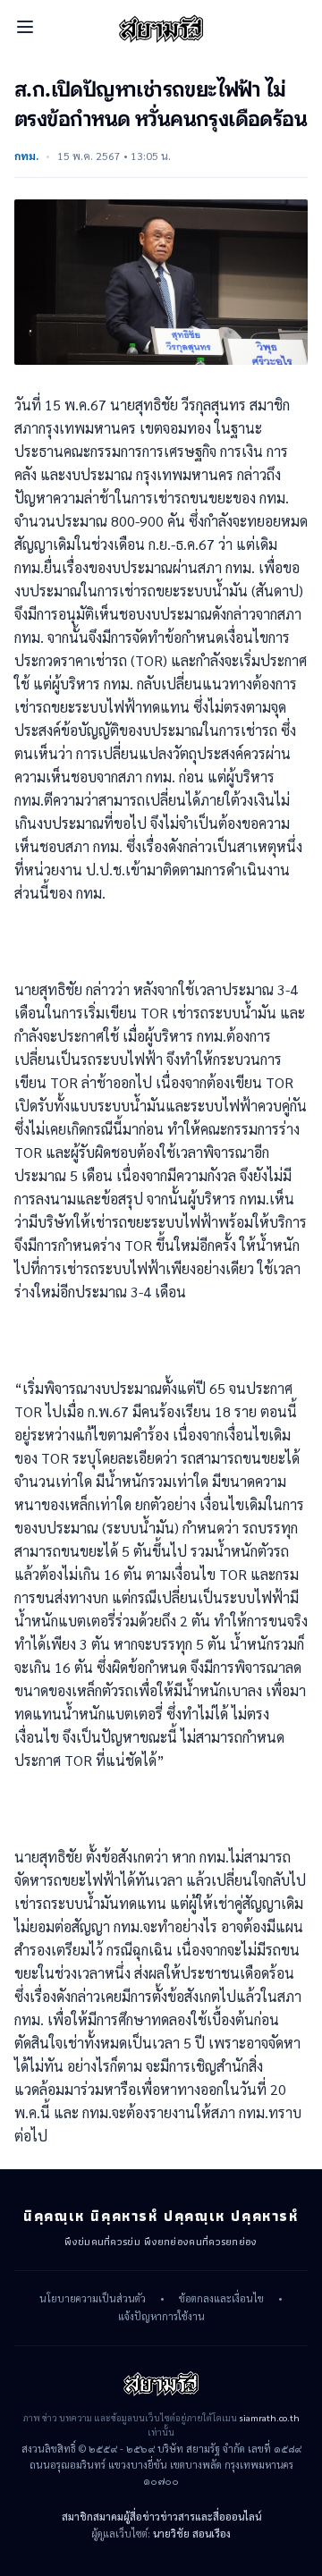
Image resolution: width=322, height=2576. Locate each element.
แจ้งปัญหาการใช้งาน (161, 2317)
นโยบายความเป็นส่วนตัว (93, 2299)
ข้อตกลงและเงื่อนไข (221, 2299)
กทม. (26, 156)
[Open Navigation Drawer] (25, 27)
